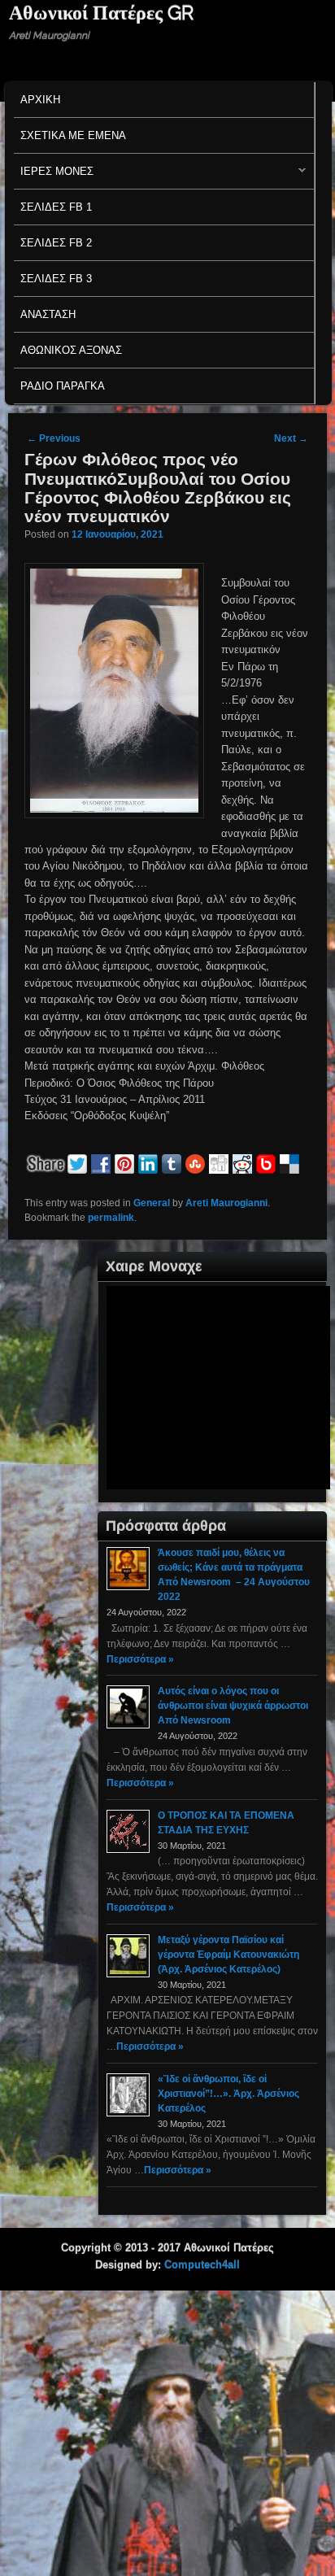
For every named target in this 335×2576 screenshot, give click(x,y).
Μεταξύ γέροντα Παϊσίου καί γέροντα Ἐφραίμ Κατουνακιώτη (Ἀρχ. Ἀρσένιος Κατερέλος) (228, 1955)
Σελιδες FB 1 (56, 207)
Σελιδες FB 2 (56, 243)
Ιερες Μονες (54, 175)
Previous (54, 438)
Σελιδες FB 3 (56, 279)
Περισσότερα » (140, 1659)
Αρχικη (40, 100)
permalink (111, 1218)
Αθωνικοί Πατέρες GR (101, 13)
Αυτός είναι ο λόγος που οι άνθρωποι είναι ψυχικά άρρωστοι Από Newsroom (233, 1706)
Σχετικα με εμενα (73, 135)
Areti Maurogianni (226, 1203)
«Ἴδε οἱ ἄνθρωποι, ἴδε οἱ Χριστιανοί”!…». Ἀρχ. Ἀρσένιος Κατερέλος (228, 2094)
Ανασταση (48, 314)
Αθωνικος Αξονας (71, 350)
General (152, 1203)
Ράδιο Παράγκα (63, 386)
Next (291, 438)
